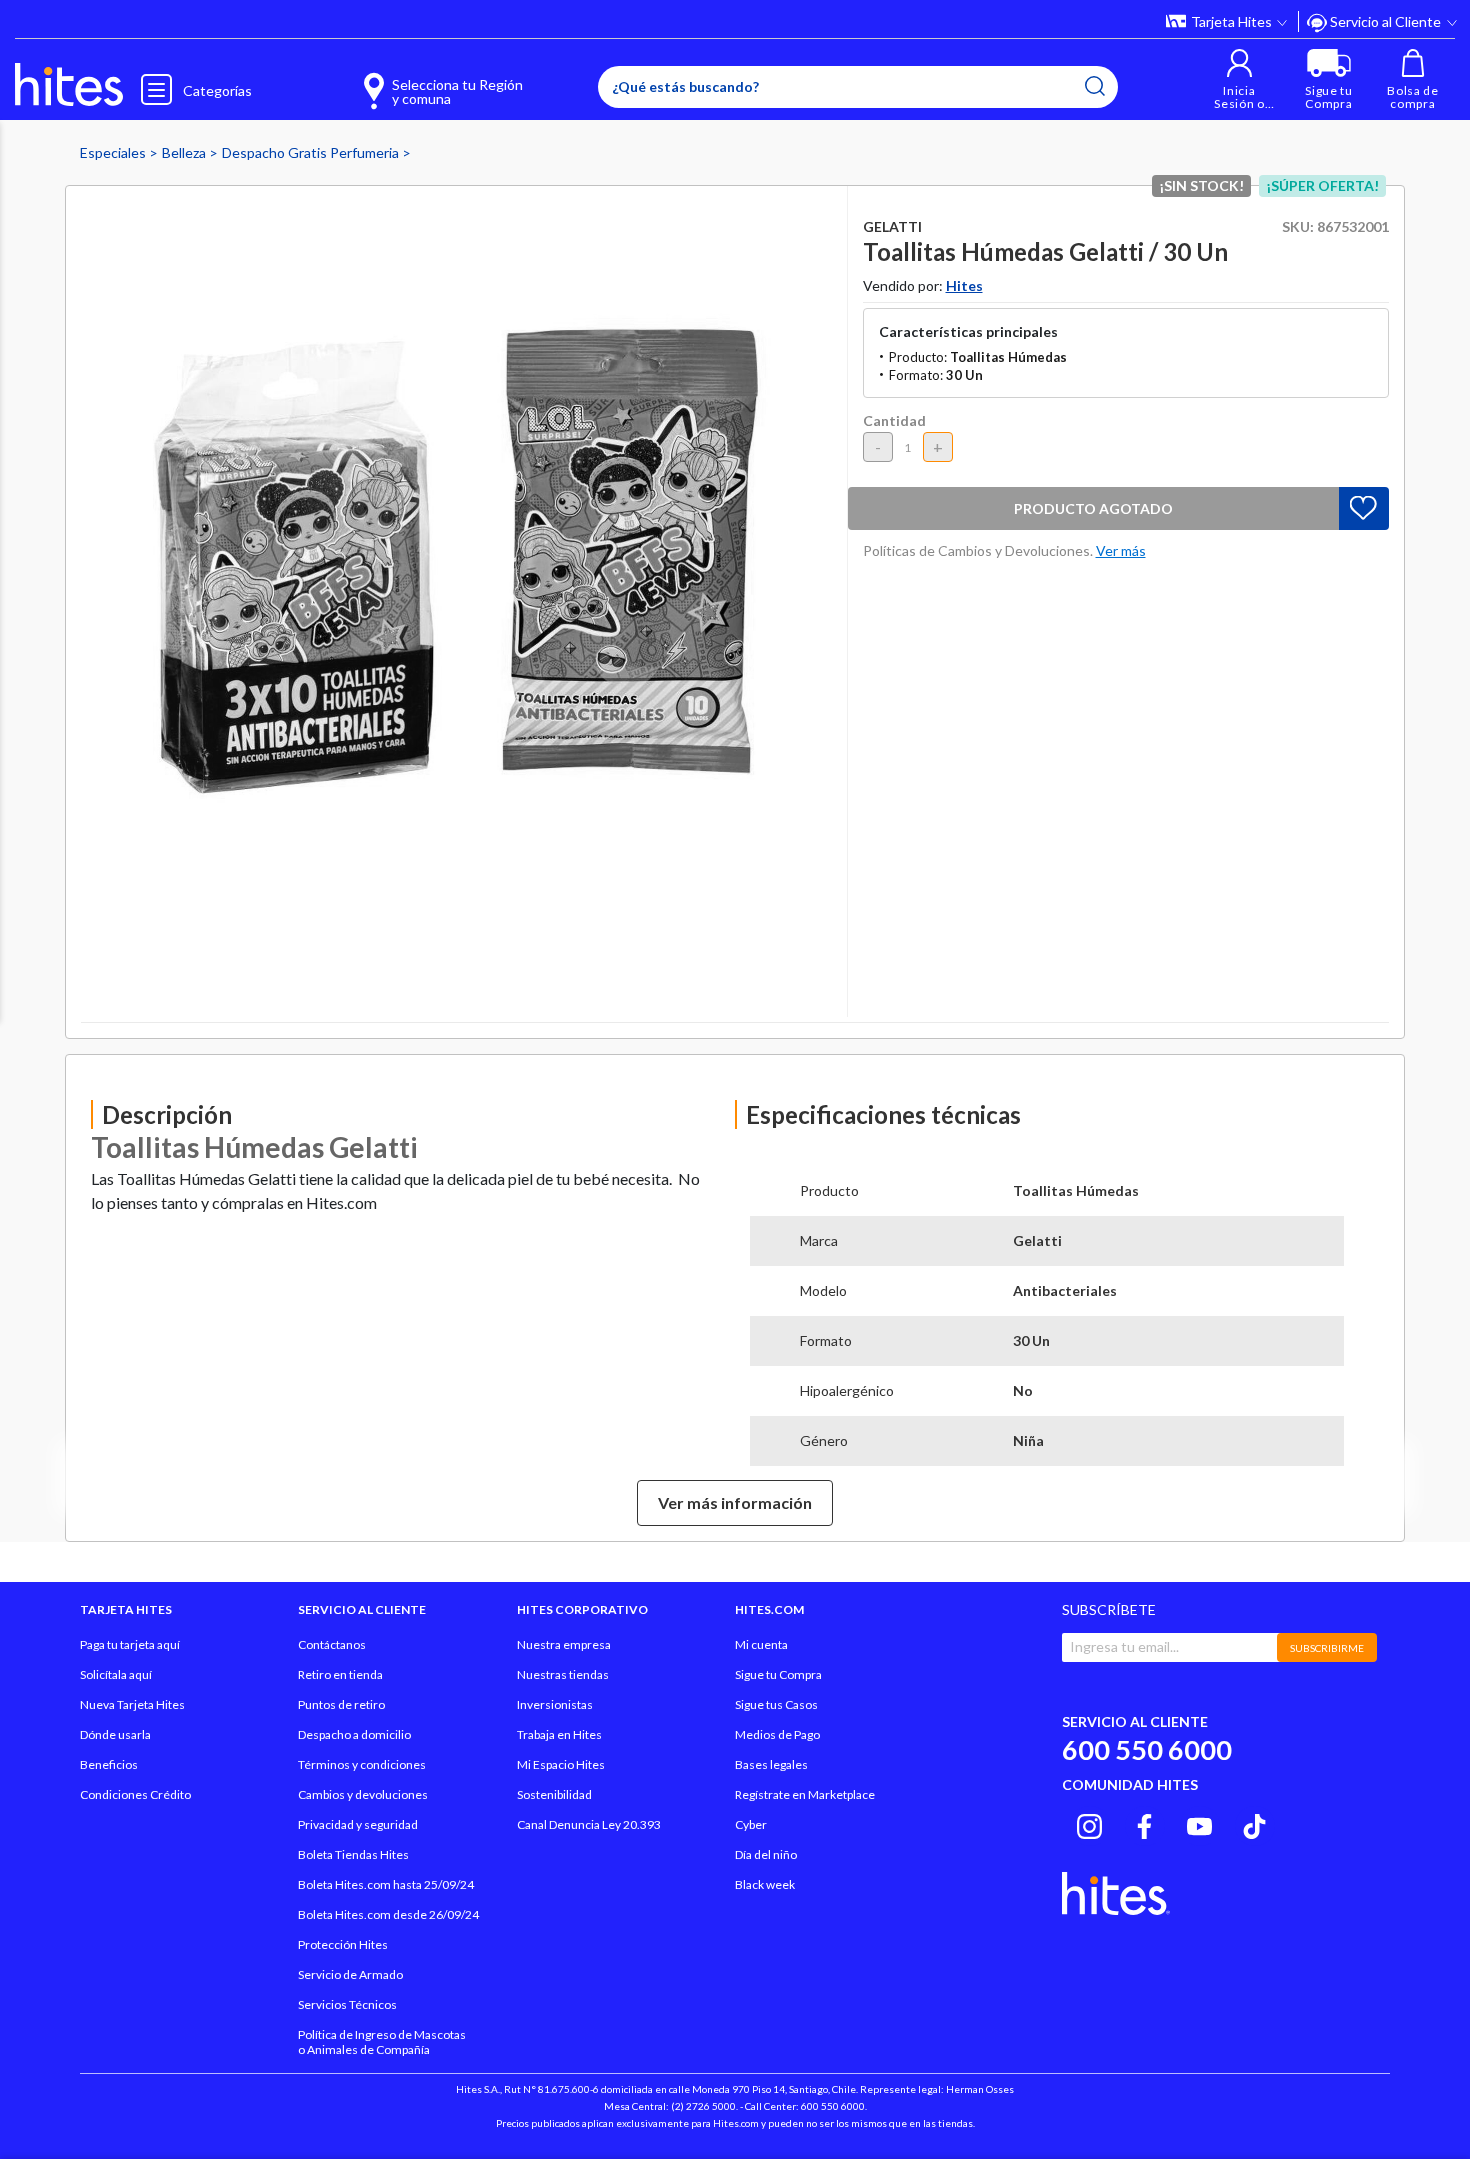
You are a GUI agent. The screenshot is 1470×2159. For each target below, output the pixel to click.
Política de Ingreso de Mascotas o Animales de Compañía (382, 2042)
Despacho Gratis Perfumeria (312, 152)
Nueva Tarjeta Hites (132, 1704)
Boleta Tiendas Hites (353, 1854)
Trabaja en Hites (559, 1734)
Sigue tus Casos (776, 1704)
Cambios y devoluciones (363, 1794)
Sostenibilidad (554, 1794)
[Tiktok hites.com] (1254, 1823)
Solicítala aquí (116, 1674)
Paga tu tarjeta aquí (130, 1644)
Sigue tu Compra (778, 1674)
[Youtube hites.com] (1199, 1823)
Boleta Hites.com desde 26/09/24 (388, 1914)
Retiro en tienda (340, 1674)
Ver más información (735, 1502)
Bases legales (771, 1764)
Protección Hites (343, 1944)
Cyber (751, 1824)
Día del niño (766, 1854)
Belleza (185, 152)
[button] (1239, 79)
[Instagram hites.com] (1089, 1823)
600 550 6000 (1147, 1749)
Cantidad (894, 420)
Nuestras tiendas (563, 1674)
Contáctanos (332, 1644)
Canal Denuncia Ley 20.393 (589, 1824)
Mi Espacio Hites (561, 1764)
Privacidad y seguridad (358, 1824)
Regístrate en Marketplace (805, 1794)
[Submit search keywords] (1095, 86)
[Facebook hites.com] (1144, 1823)
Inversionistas (555, 1704)
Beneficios (109, 1764)
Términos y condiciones (362, 1764)
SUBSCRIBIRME (1327, 1648)
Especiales (114, 152)
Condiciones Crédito (135, 1794)
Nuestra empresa (564, 1644)
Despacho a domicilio (354, 1734)
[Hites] (69, 85)
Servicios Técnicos (347, 2004)
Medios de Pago (777, 1734)
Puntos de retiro (341, 1704)
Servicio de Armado (350, 1974)
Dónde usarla (115, 1734)
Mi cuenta (761, 1644)
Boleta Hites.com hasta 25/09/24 (386, 1884)
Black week (765, 1884)
